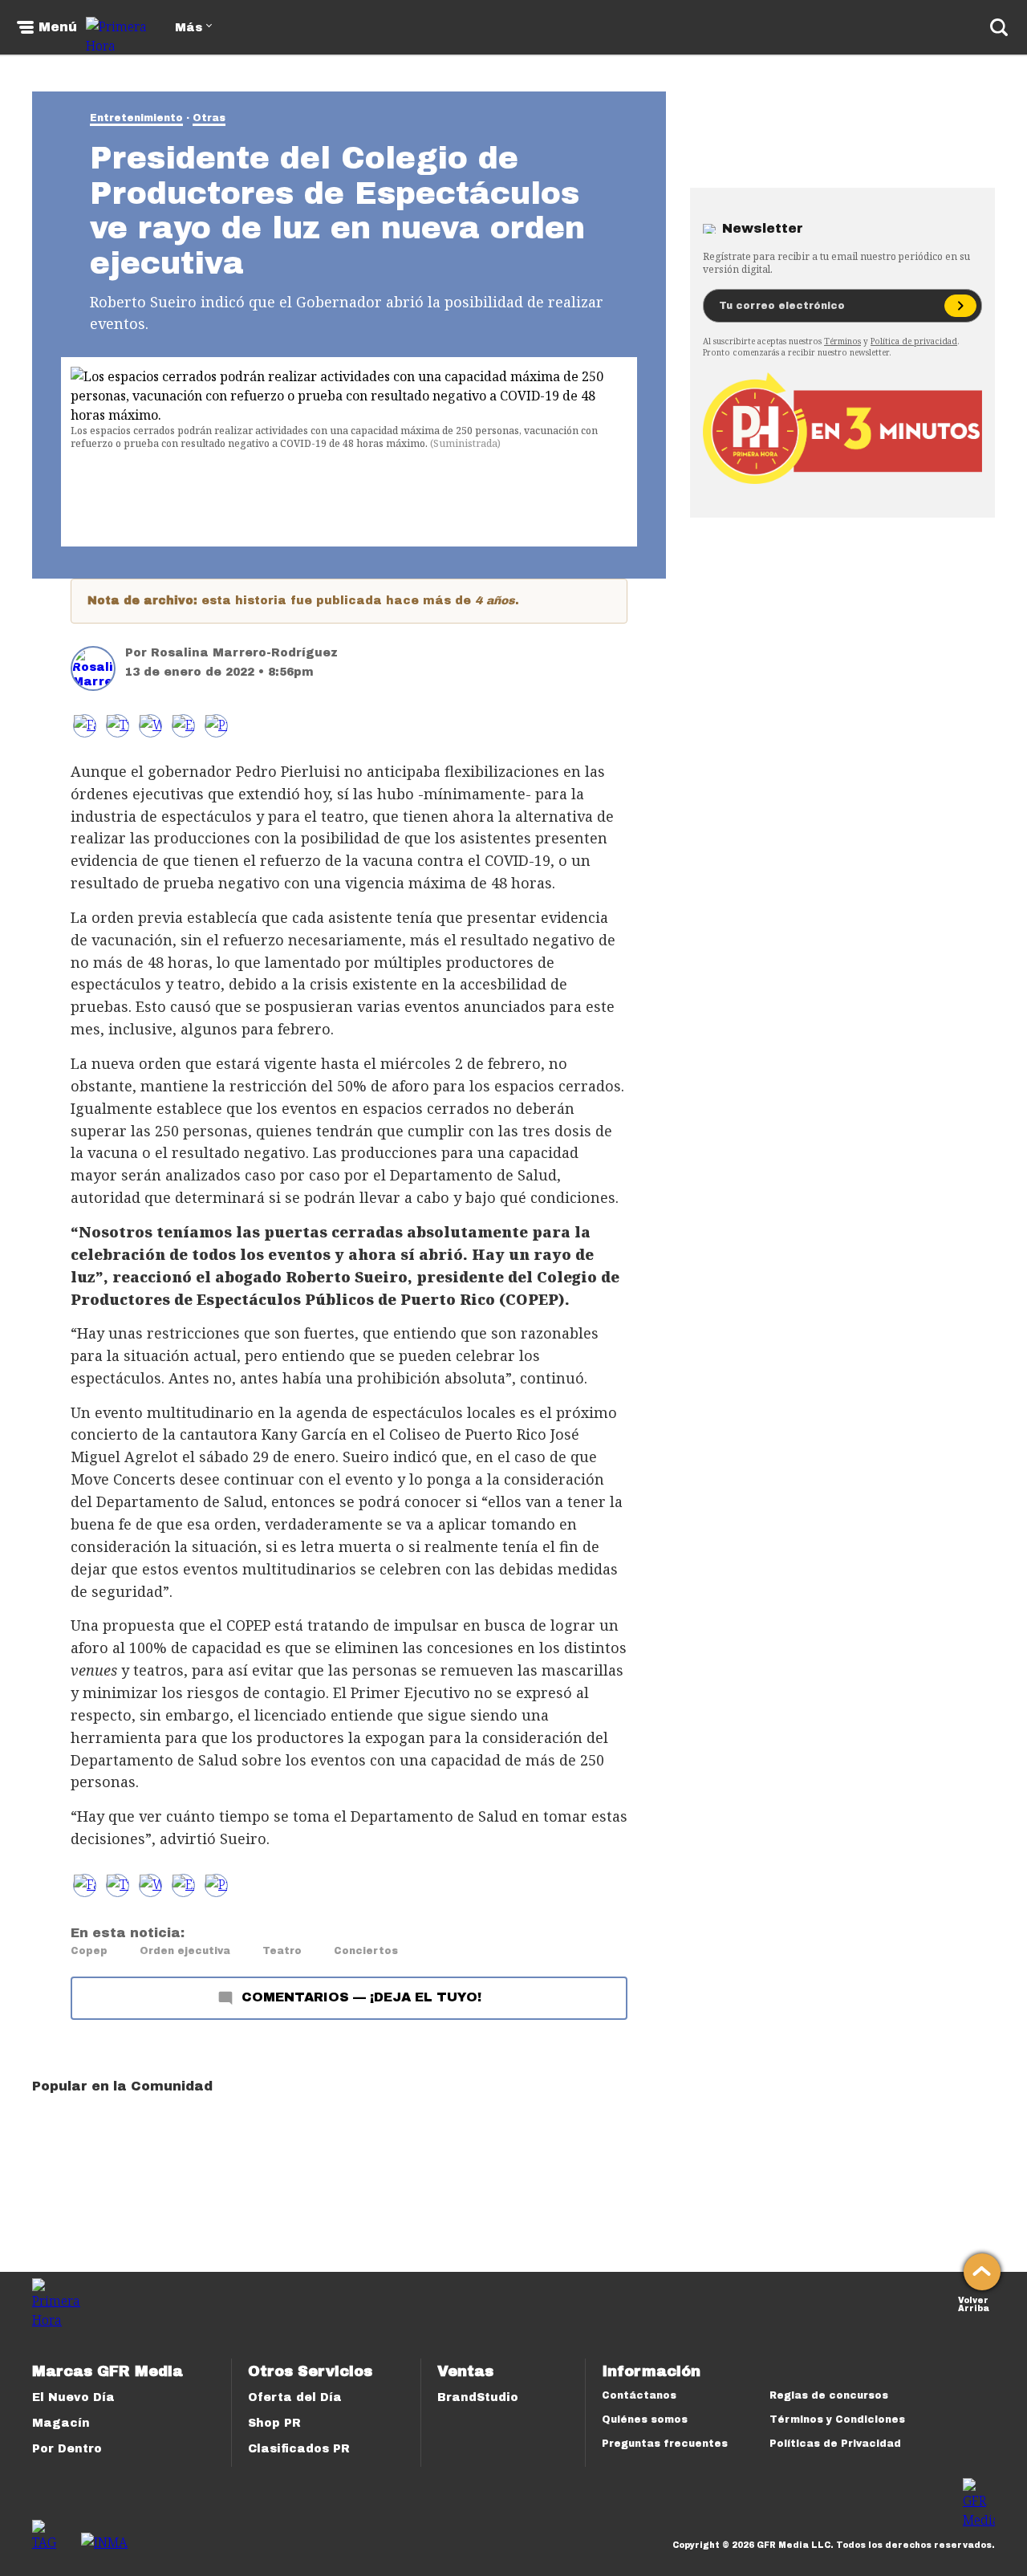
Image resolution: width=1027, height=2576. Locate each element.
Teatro (282, 1951)
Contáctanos (639, 2395)
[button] (118, 726)
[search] (999, 27)
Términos (842, 341)
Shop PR (274, 2423)
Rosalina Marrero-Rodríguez (244, 653)
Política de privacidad (914, 341)
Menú (58, 27)
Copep (89, 1951)
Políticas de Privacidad (835, 2444)
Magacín (61, 2423)
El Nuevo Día (73, 2397)
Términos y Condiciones (837, 2420)
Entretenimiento (136, 118)
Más (189, 28)
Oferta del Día (295, 2397)
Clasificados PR (299, 2449)
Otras (209, 118)
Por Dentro (67, 2449)
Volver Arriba (974, 2303)
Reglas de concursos (829, 2395)
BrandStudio (478, 2397)
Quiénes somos (645, 2420)
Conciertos (366, 1951)
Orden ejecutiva (185, 1951)
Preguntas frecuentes (665, 2444)
